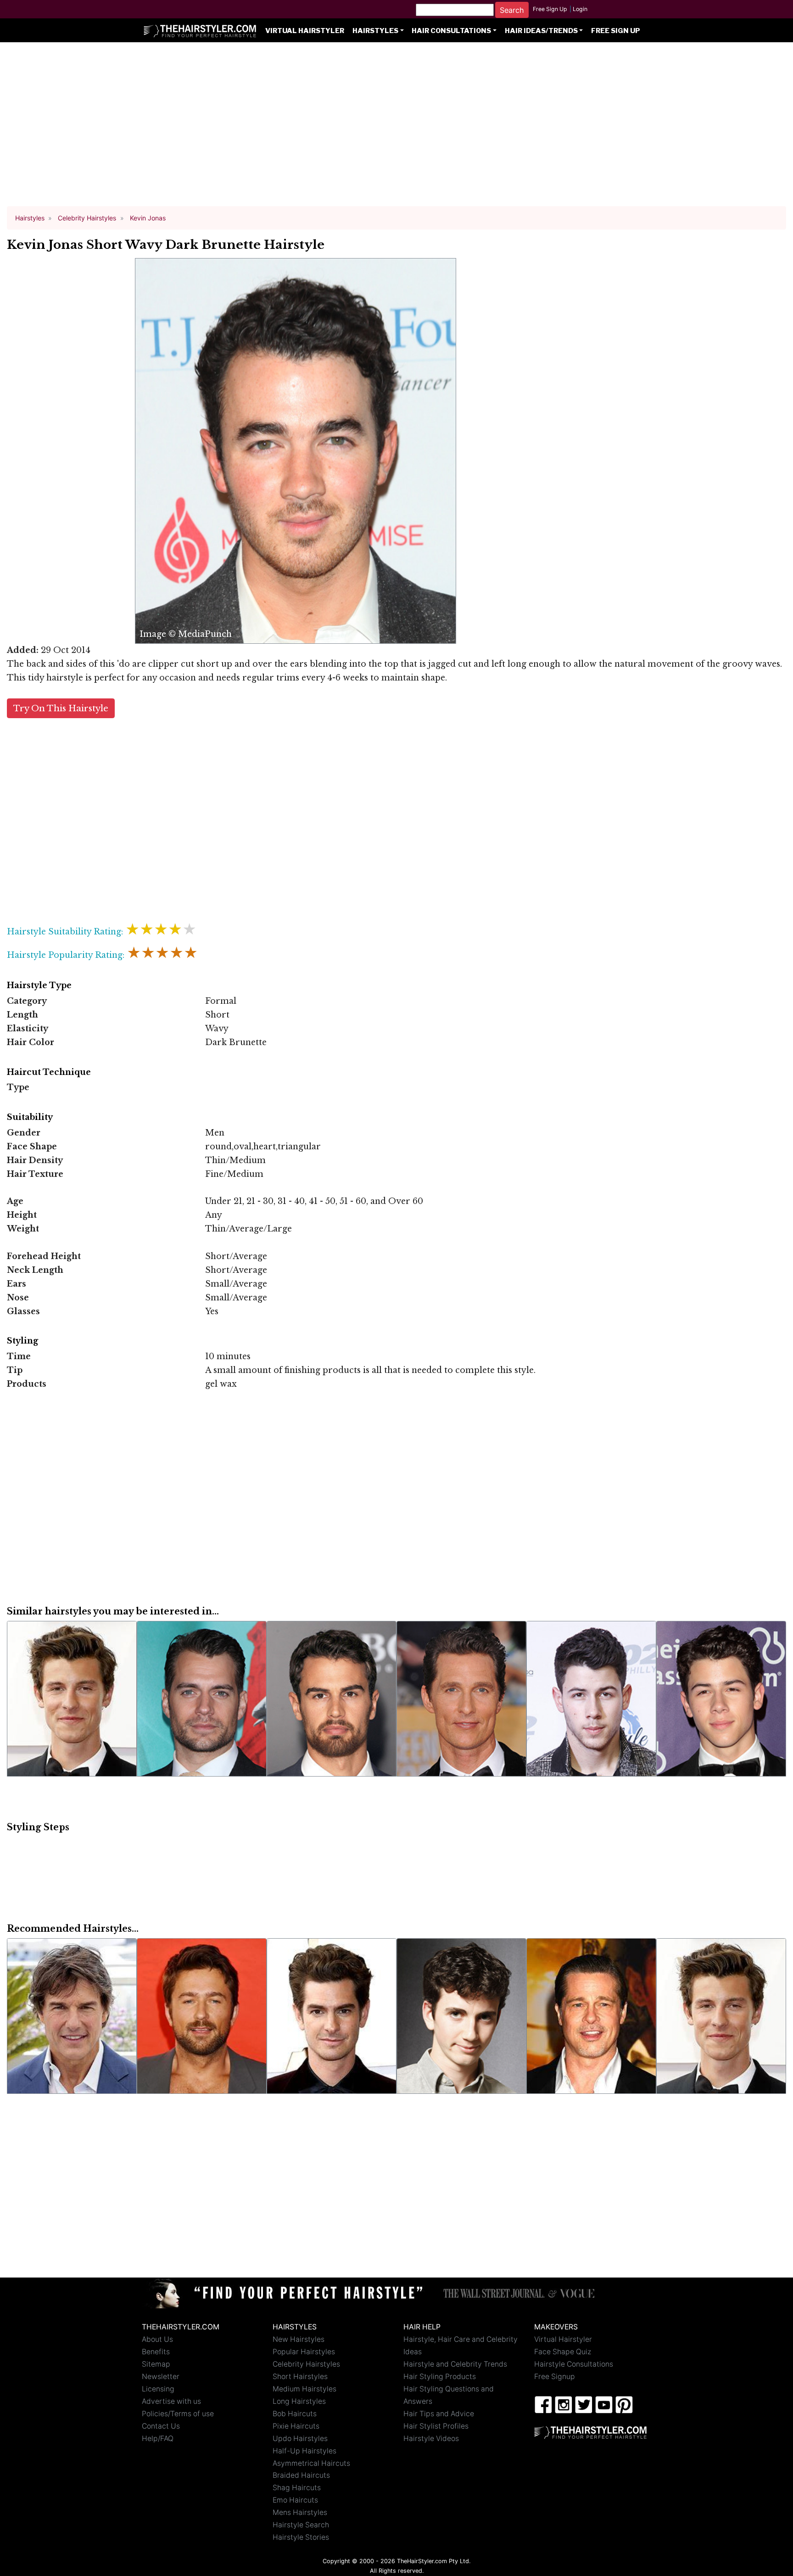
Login (580, 9)
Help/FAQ (158, 2438)
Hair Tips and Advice (439, 2414)
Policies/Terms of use (178, 2414)
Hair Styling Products (440, 2376)
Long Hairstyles (299, 2401)
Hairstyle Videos (431, 2438)
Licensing (158, 2389)
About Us (157, 2339)
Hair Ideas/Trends (541, 31)
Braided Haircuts (301, 2475)
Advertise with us (171, 2401)
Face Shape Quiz (563, 2352)
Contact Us (161, 2426)
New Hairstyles (299, 2339)
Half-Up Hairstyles (304, 2451)
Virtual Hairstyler (305, 31)
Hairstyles (375, 31)
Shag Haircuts (297, 2488)
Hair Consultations (451, 31)
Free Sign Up (550, 9)
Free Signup (555, 2376)
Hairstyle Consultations (574, 2364)
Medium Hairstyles (304, 2389)
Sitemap (156, 2364)
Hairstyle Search (301, 2525)
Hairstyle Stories (301, 2537)
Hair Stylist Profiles (436, 2426)
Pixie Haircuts (296, 2426)
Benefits (156, 2352)
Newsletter (161, 2376)
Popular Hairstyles (304, 2352)
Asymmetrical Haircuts (311, 2463)
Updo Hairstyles (300, 2438)
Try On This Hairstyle (61, 708)
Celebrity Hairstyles (306, 2364)
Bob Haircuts (295, 2414)
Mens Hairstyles (300, 2512)
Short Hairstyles (300, 2376)
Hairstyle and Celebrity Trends (455, 2364)
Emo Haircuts (295, 2500)
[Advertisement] (396, 129)
